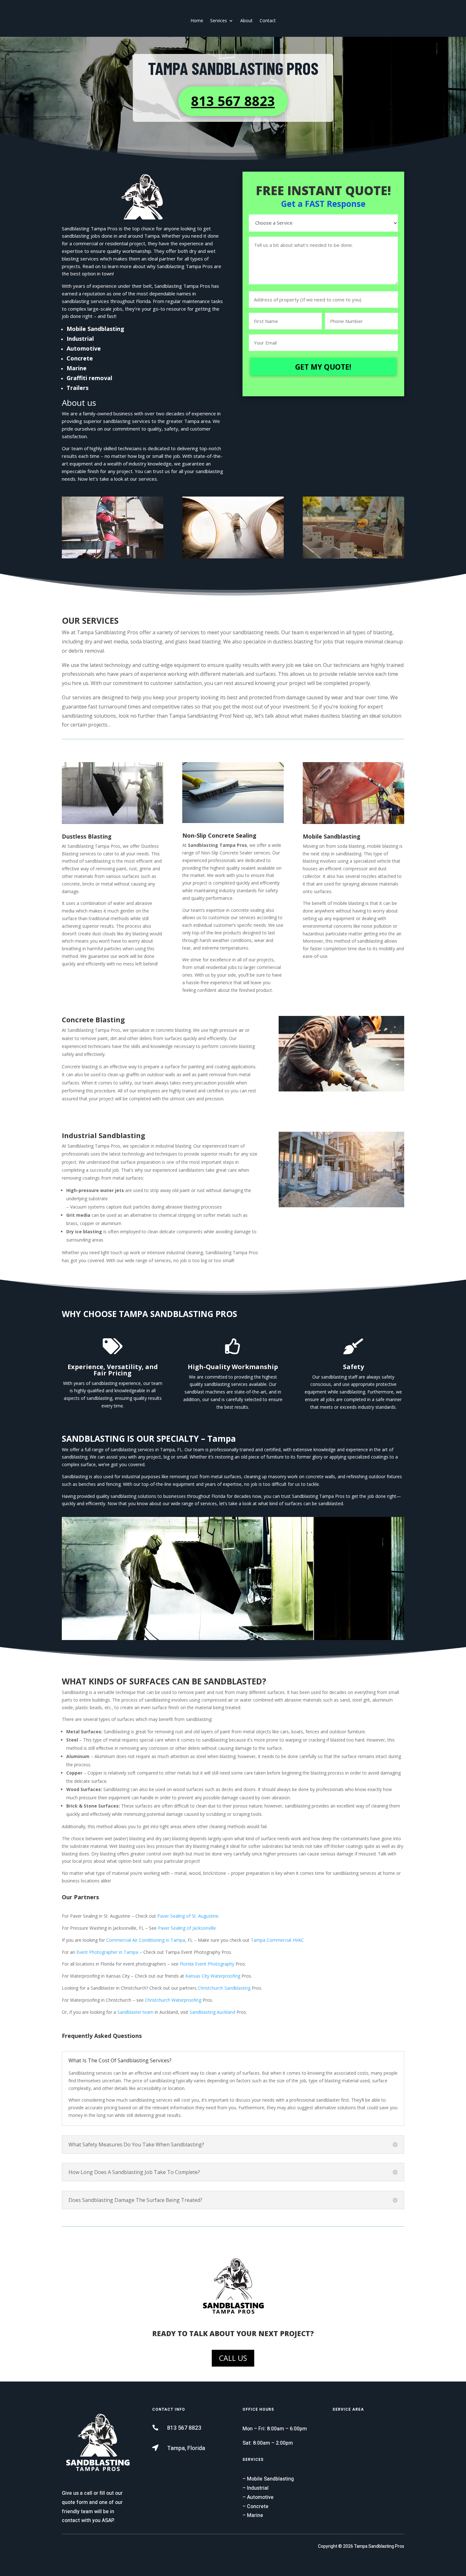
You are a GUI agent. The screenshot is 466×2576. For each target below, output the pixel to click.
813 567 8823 (233, 101)
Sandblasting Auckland (212, 2012)
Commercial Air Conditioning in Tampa (146, 1940)
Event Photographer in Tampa (107, 1952)
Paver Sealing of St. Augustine (188, 1916)
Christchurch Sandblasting (224, 1988)
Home (197, 20)
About (246, 20)
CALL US (233, 2358)
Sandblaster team (135, 2012)
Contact (268, 20)
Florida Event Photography (207, 1964)
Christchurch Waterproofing (173, 2000)
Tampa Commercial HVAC (277, 1940)
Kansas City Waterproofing (213, 1976)
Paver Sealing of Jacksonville (187, 1928)
